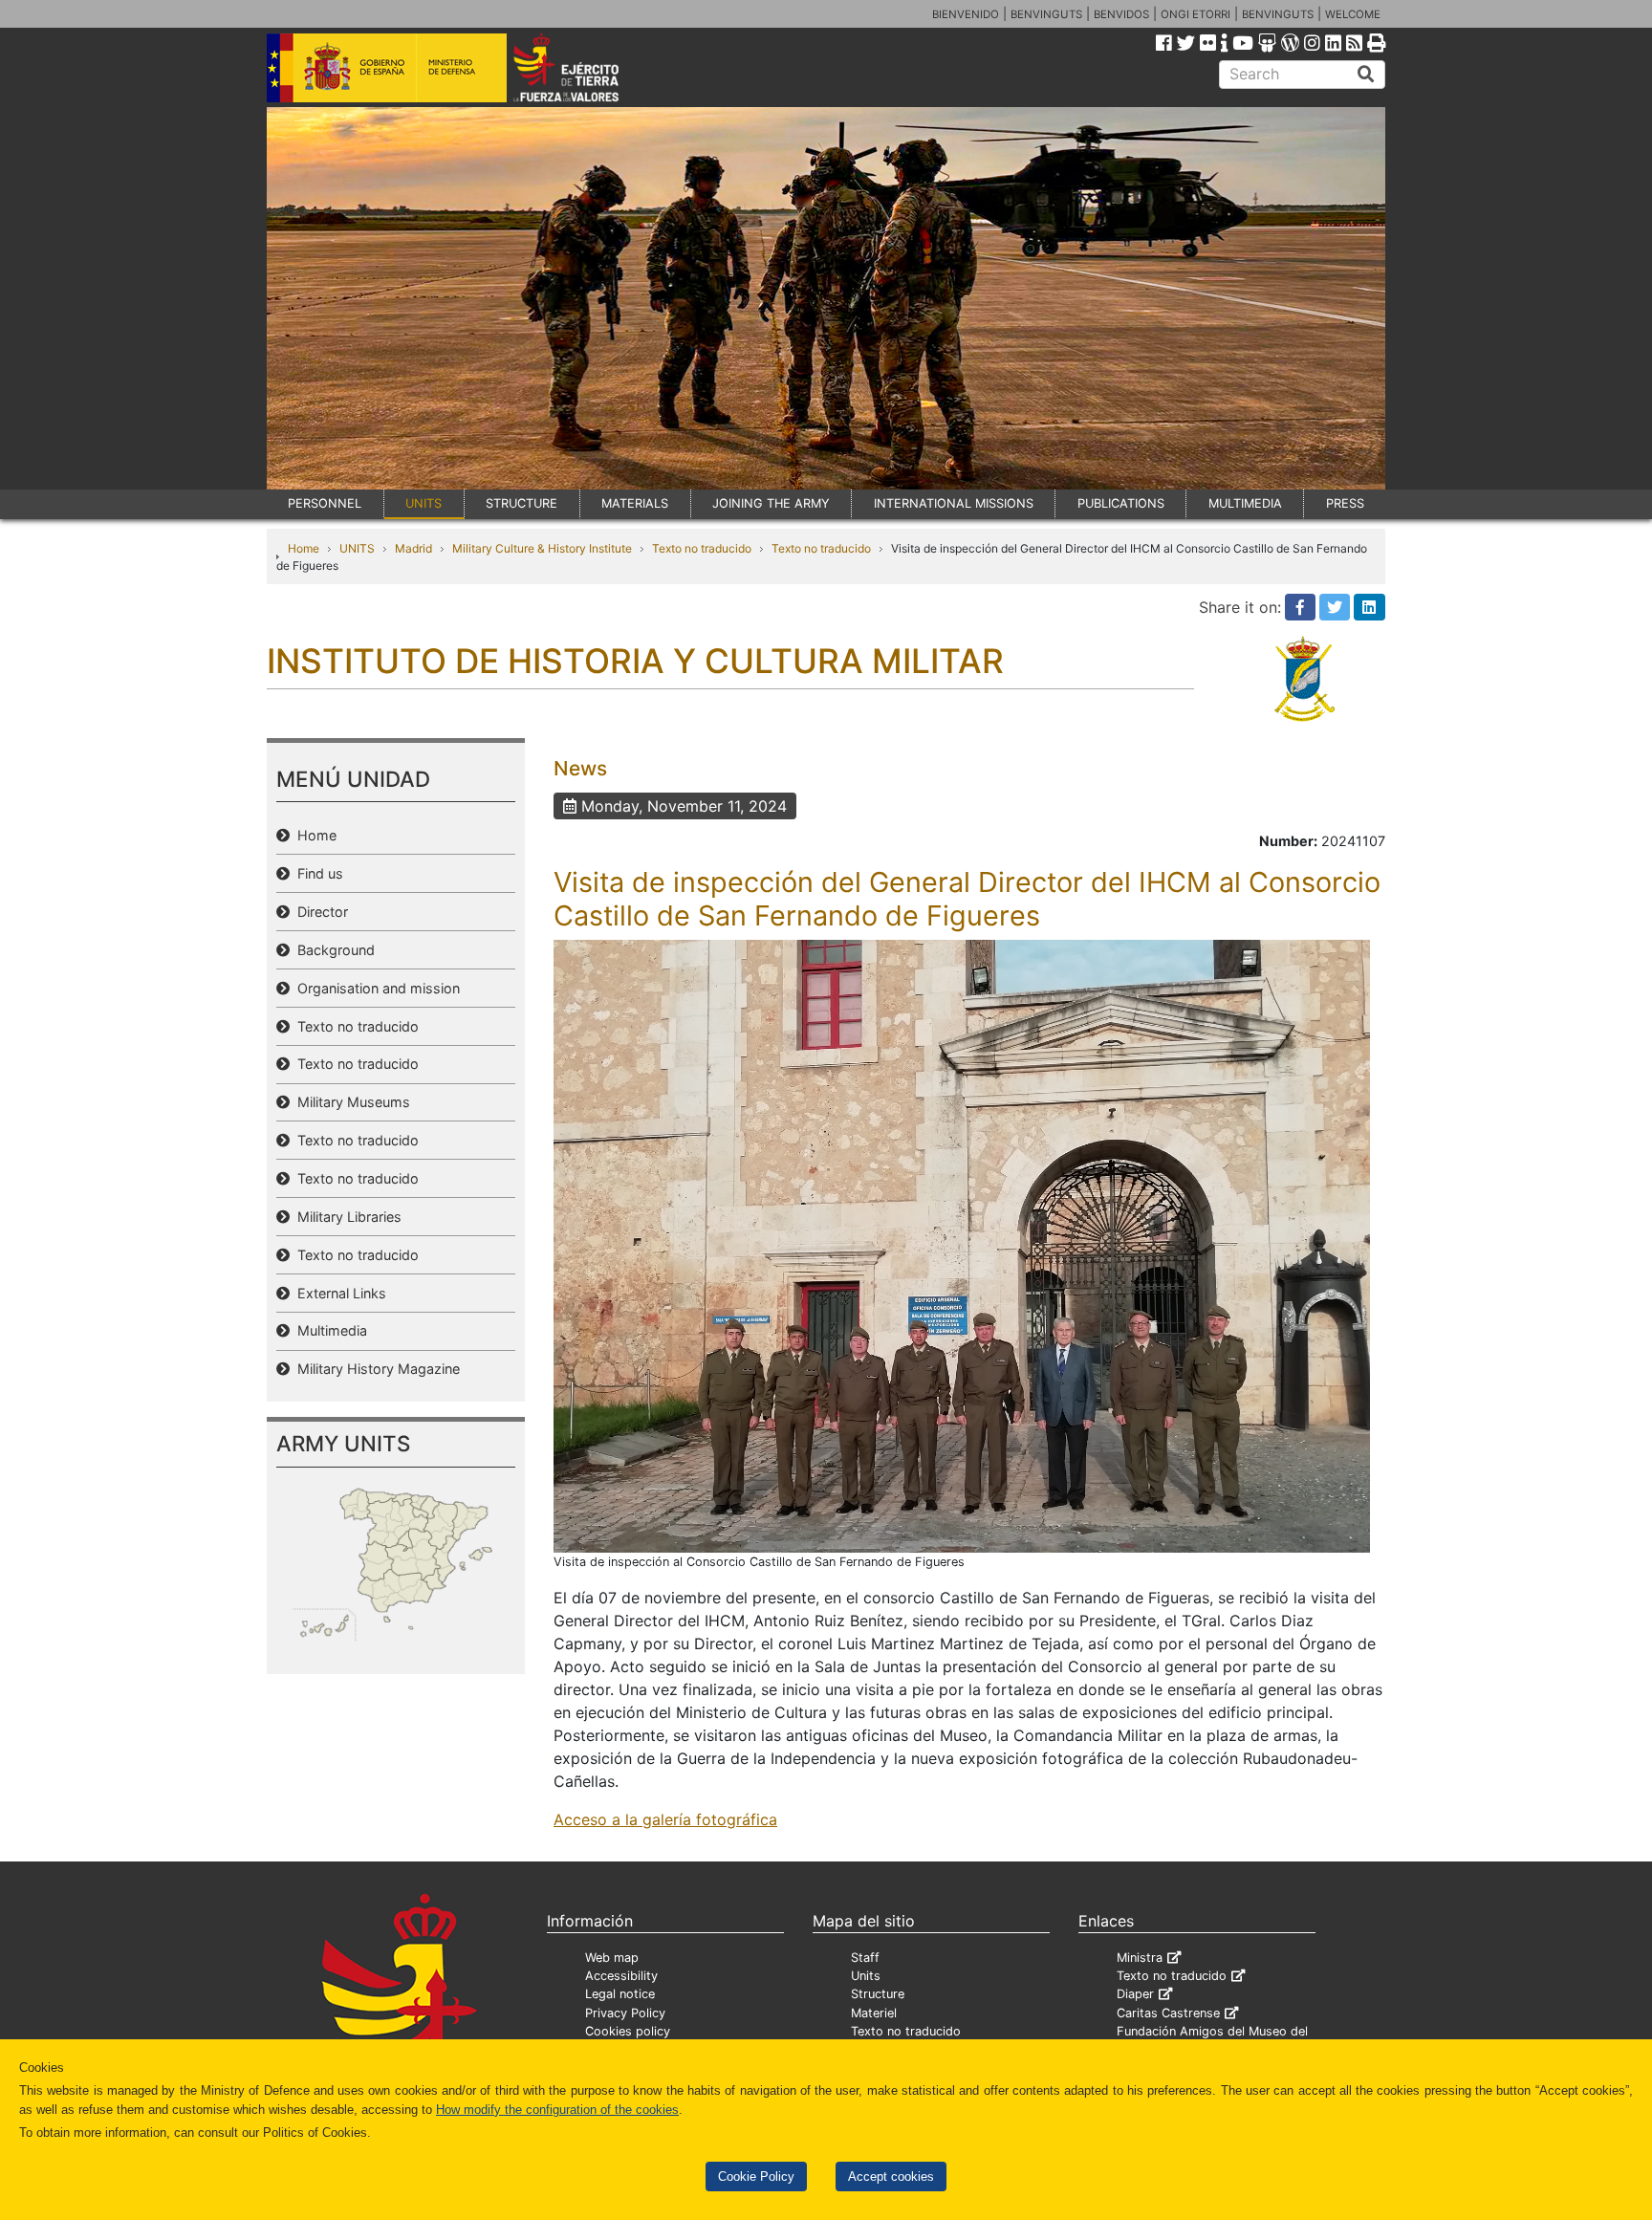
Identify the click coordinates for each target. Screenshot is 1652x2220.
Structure (878, 1994)
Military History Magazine (375, 1369)
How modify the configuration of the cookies (557, 2110)
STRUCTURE (522, 503)
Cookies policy (628, 2031)
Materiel (874, 2013)
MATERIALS (635, 503)
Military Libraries (346, 1217)
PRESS (1345, 503)
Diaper (1135, 1994)
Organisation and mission (375, 988)
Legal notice (620, 1994)
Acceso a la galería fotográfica (665, 1819)
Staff (865, 1958)
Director (319, 912)
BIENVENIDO (966, 14)
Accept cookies (891, 2176)
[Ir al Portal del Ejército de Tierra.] (588, 66)
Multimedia (328, 1330)
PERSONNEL (325, 503)
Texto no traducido (702, 548)
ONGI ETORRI (1196, 14)
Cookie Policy (756, 2176)
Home (304, 548)
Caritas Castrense (1168, 2013)
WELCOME (1353, 14)
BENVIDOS (1121, 14)
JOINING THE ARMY (771, 503)
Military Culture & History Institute (542, 548)
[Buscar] (1366, 75)
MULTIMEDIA (1245, 503)
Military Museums (350, 1102)
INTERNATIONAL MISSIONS (954, 503)
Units (866, 1976)
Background (332, 950)
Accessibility (621, 1976)
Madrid (413, 548)
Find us (316, 873)
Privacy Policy (625, 2013)
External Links (338, 1293)
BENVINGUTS (1046, 14)
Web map (612, 1958)
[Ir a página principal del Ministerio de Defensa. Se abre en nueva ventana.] (387, 66)
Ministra (1140, 1958)
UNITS (424, 503)
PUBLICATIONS (1121, 503)
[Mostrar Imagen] (962, 1245)
